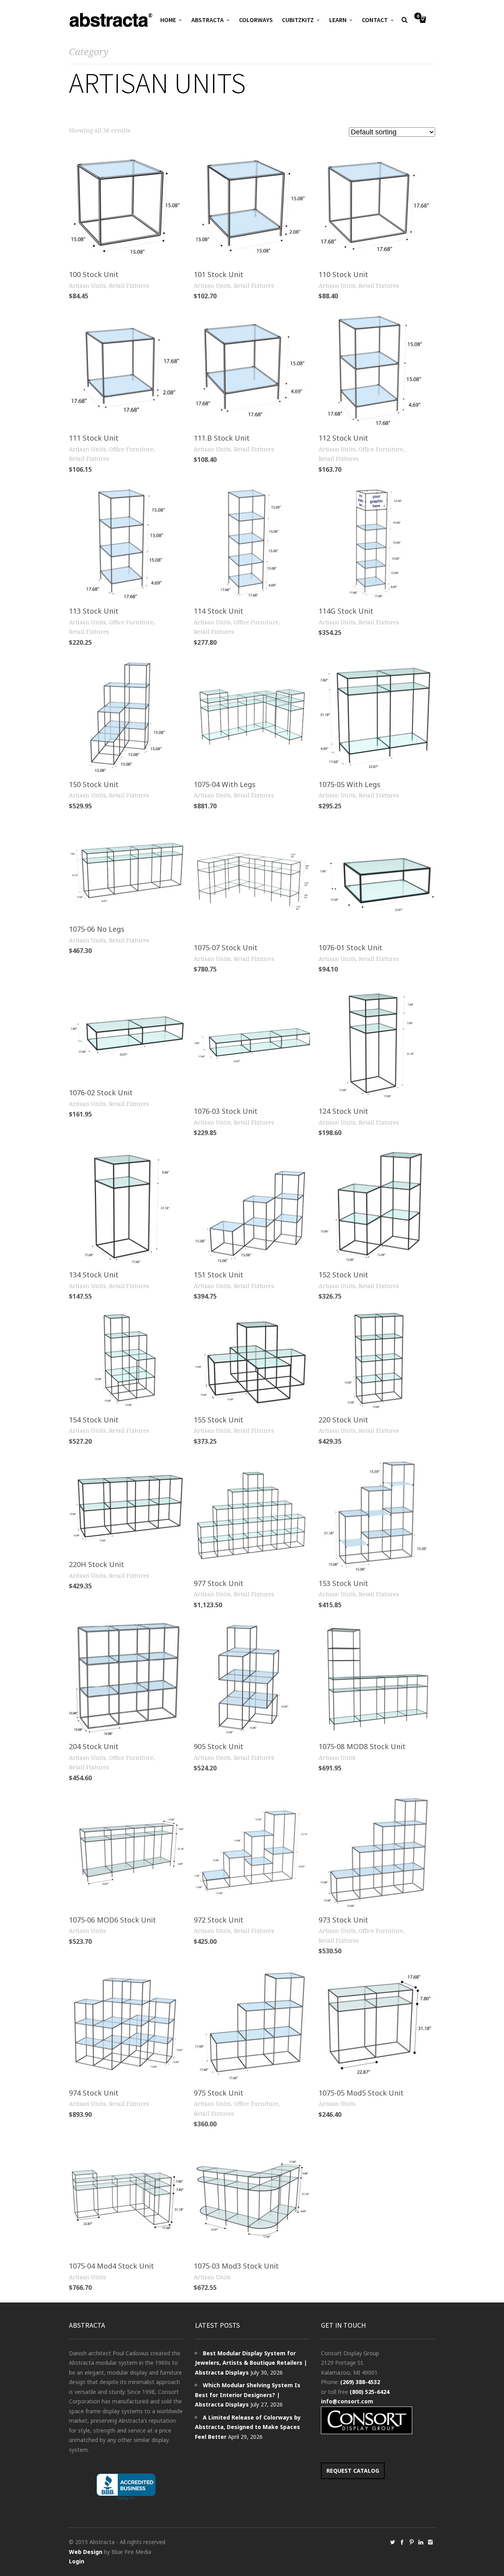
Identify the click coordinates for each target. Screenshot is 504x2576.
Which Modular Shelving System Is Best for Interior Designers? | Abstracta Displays (248, 2395)
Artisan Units (87, 286)
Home (168, 20)
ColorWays (256, 20)
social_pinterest (411, 2542)
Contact (375, 20)
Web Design (86, 2552)
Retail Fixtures (129, 286)
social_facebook (402, 2542)
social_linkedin (421, 2542)
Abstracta (208, 20)
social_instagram (430, 2542)
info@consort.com (347, 2401)
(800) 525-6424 (370, 2392)
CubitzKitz (298, 20)
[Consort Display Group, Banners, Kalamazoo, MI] (126, 2487)
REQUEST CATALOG (353, 2471)
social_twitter (393, 2542)
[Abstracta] (111, 20)
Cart (418, 17)
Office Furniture (131, 449)
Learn (338, 20)
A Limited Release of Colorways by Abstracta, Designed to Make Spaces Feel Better (248, 2427)
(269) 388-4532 (360, 2382)
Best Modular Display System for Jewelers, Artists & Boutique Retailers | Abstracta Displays (251, 2363)
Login (77, 2561)
